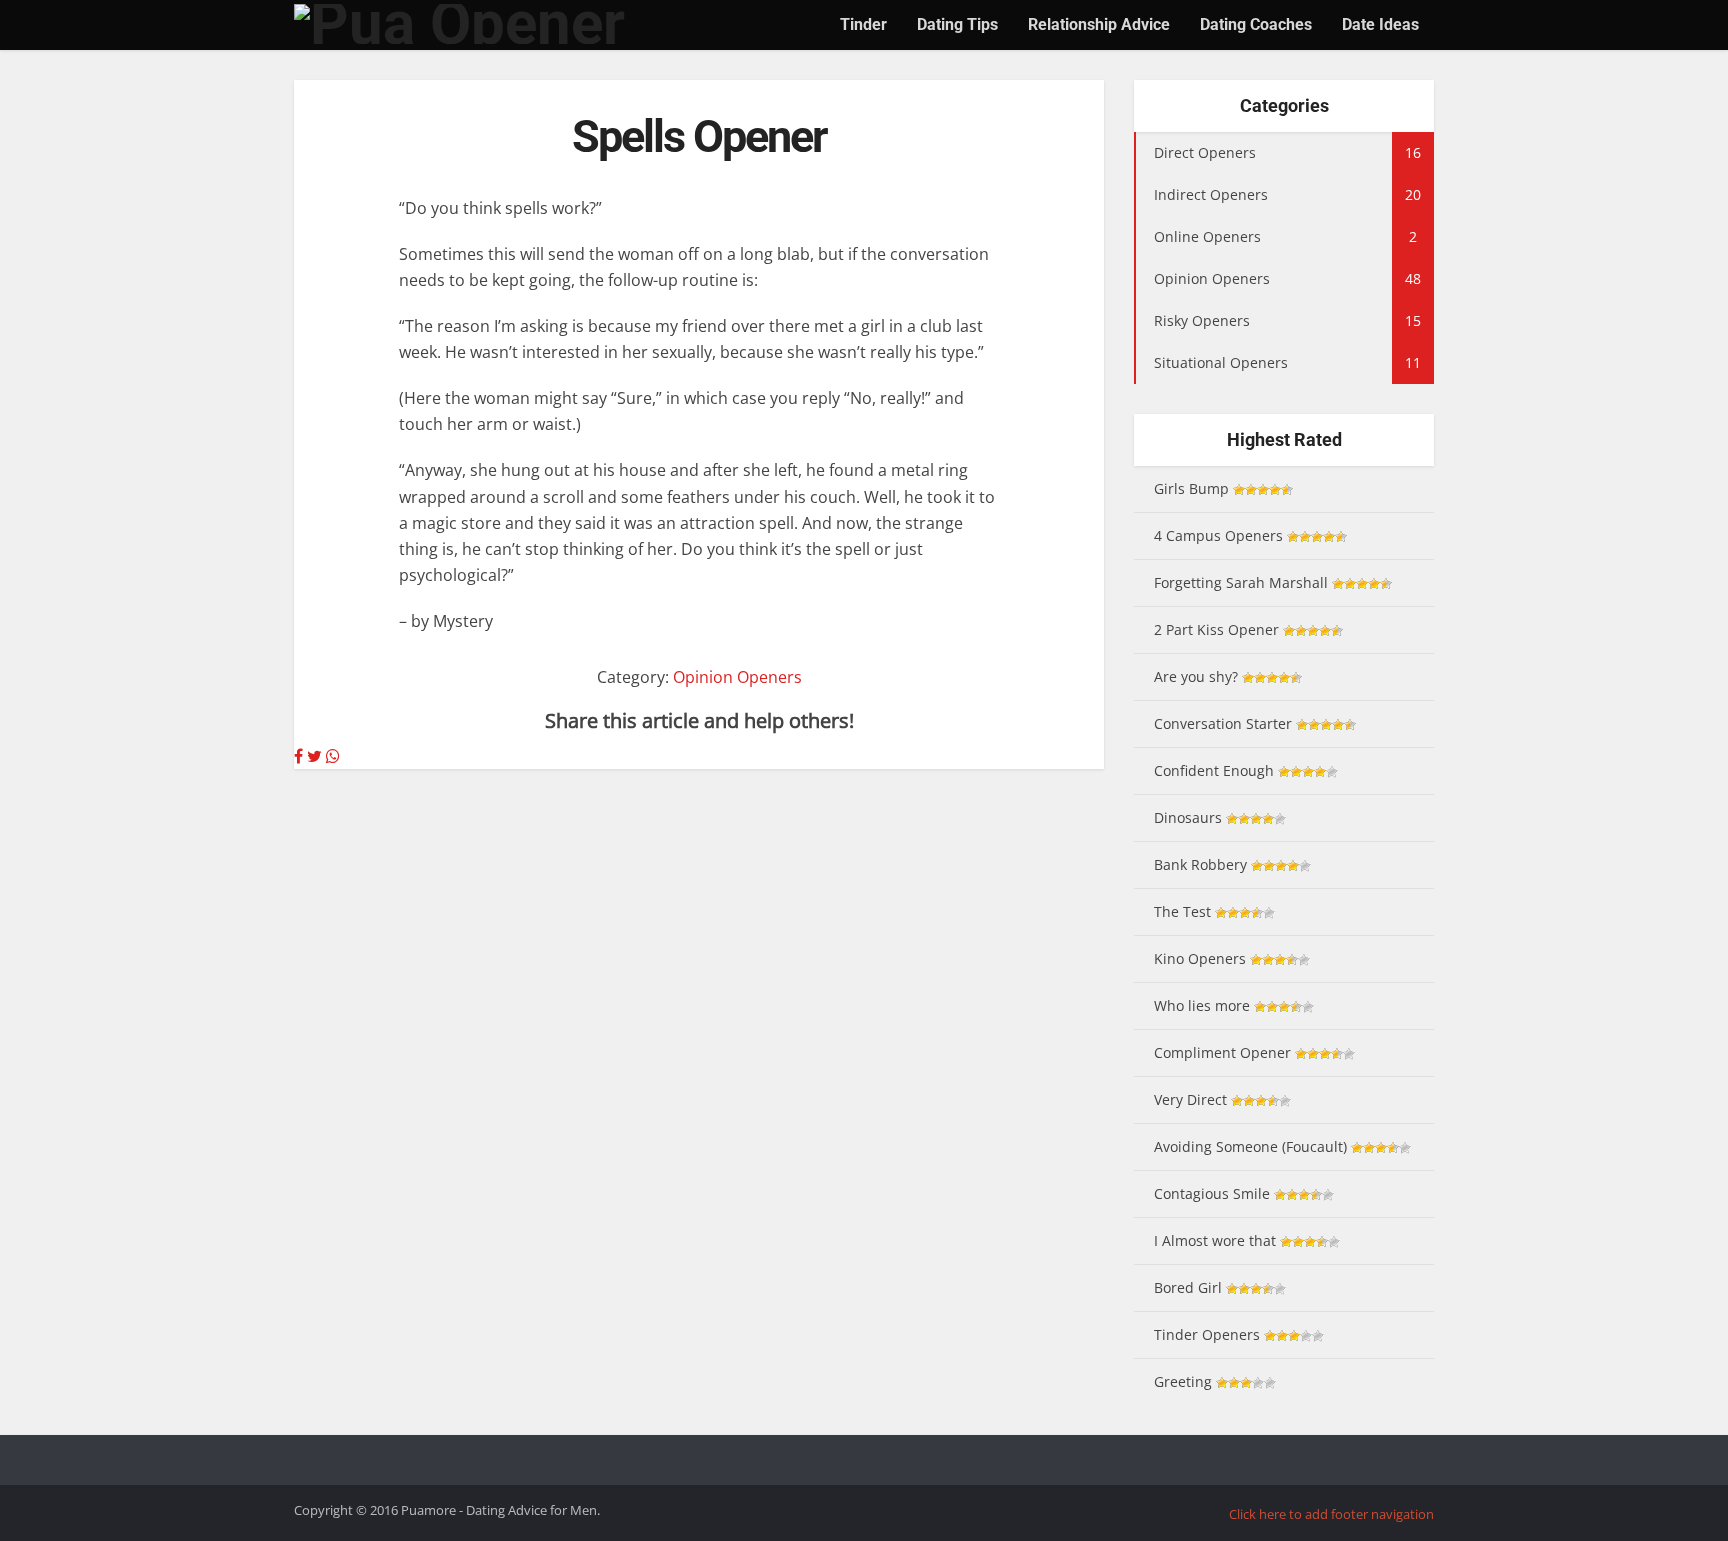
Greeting (1183, 1381)
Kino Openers (1200, 958)
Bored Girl (1188, 1287)
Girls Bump (1191, 488)
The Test (1182, 911)
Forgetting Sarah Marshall (1241, 582)
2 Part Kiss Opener (1216, 629)
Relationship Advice (1099, 24)
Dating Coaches (1256, 24)
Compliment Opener (1222, 1052)
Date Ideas (1380, 24)
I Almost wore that (1215, 1240)
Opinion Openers (737, 677)
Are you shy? (1196, 676)
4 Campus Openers (1218, 535)
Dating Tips (957, 24)
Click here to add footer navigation (1331, 1514)
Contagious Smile (1212, 1193)
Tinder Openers (1207, 1334)
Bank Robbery (1200, 864)
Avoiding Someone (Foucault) (1250, 1146)
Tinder (863, 24)
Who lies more (1202, 1005)
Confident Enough (1214, 770)
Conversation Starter (1223, 723)
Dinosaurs (1188, 817)
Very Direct (1190, 1099)
